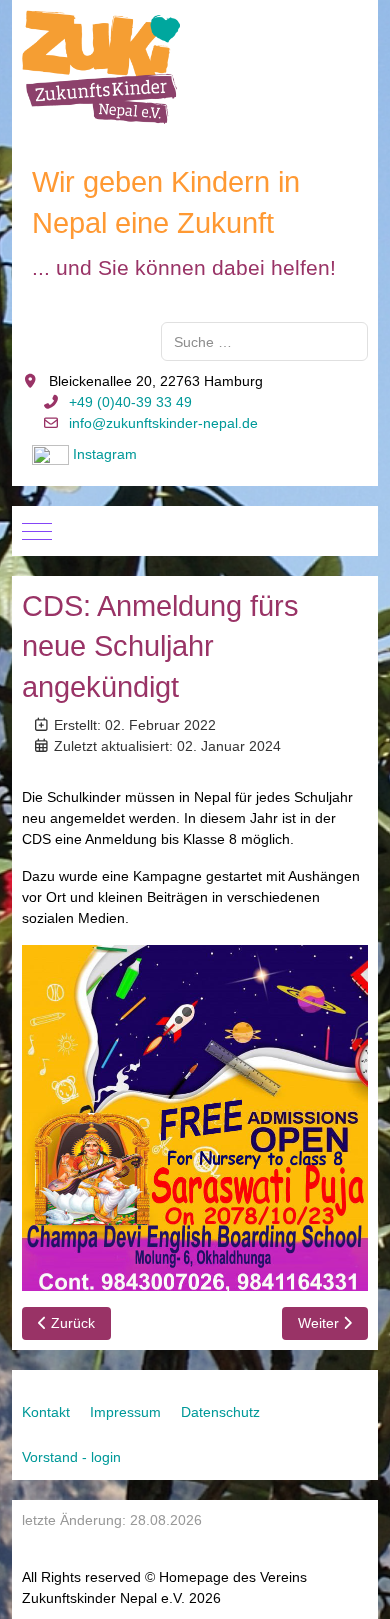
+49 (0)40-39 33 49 (130, 402)
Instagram (105, 454)
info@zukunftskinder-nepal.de (163, 423)
